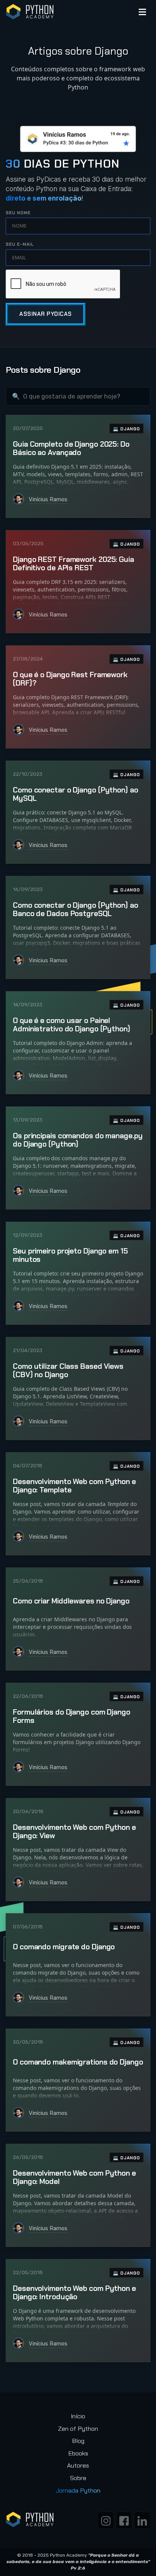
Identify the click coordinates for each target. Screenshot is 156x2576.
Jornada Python (78, 2490)
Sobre (78, 2478)
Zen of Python (78, 2429)
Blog (78, 2441)
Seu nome (18, 213)
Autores (78, 2465)
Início (78, 2416)
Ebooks (78, 2453)
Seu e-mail (20, 244)
